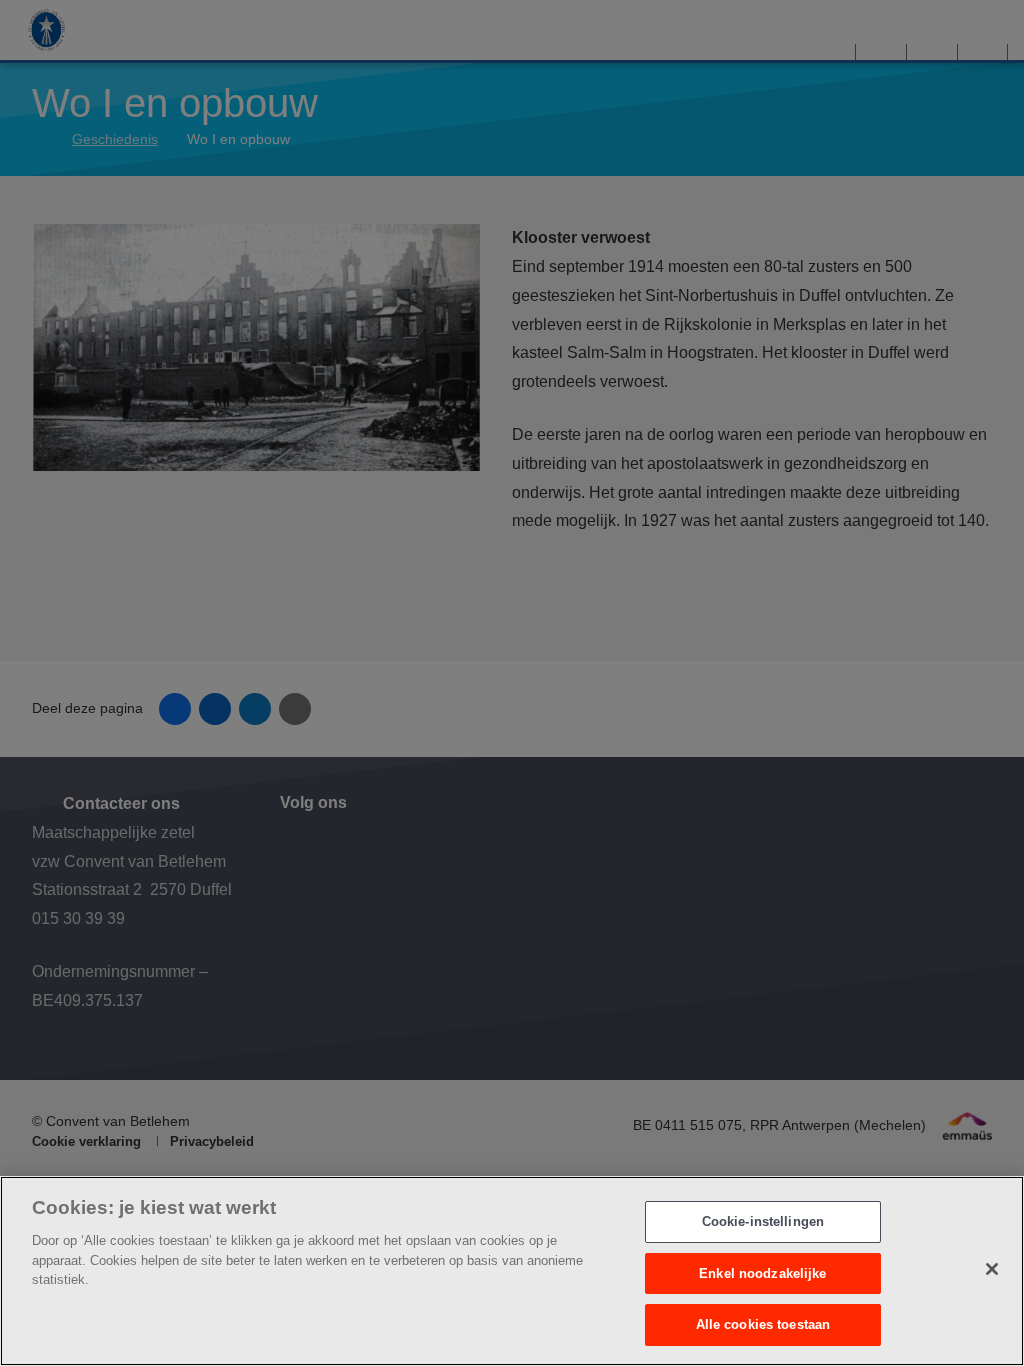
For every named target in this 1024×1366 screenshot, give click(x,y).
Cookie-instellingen (763, 1221)
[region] (512, 1271)
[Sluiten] (992, 1269)
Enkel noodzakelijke (762, 1273)
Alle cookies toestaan (763, 1324)
